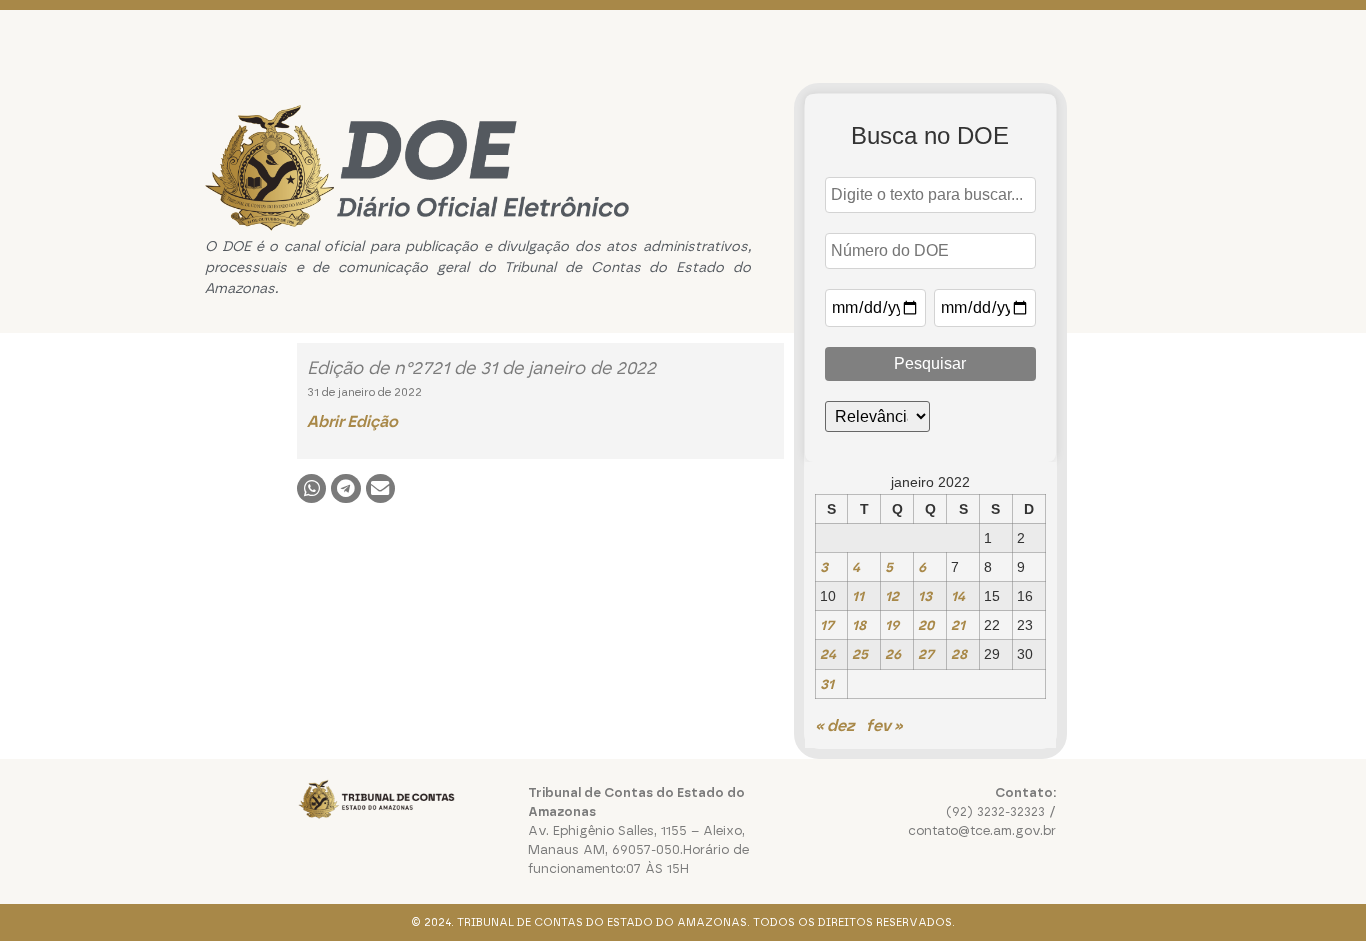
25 (860, 654)
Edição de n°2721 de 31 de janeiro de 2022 (481, 368)
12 (892, 596)
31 (827, 684)
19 (892, 625)
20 (926, 625)
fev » (884, 725)
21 (958, 625)
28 (959, 654)
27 (926, 654)
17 (827, 625)
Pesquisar (930, 363)
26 (893, 654)
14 (958, 596)
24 (828, 654)
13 (925, 596)
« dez (834, 725)
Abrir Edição (352, 421)
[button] (311, 488)
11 (858, 596)
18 (859, 625)
